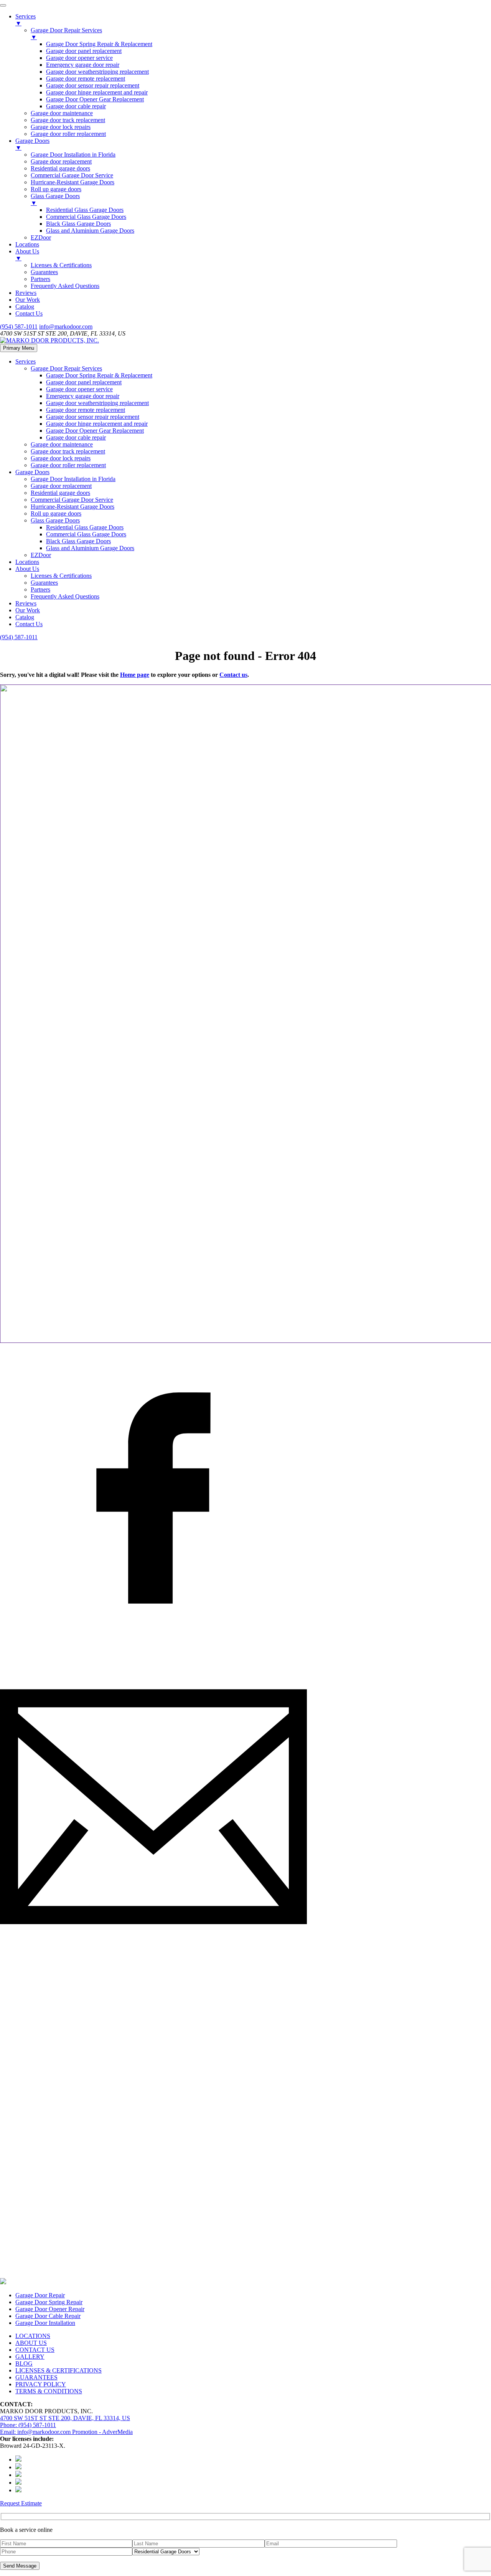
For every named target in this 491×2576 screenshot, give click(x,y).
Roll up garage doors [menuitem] (56, 189)
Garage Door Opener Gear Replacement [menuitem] (95, 99)
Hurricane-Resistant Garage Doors (72, 507)
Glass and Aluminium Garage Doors (90, 548)
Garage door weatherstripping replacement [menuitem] (97, 72)
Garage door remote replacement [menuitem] (86, 79)
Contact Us (29, 624)
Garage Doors (32, 472)
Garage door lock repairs (61, 458)
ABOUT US (31, 2343)
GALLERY (30, 2357)
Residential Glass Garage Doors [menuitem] (85, 210)
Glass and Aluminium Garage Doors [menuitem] (90, 231)
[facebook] (153, 1649)
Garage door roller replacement (68, 465)
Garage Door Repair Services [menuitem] (66, 34)
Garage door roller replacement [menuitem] (68, 134)
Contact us (233, 675)
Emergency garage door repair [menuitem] (83, 65)
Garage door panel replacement (84, 382)
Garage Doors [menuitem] (32, 144)
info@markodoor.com (66, 327)
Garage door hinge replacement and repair (97, 424)
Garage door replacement (61, 486)
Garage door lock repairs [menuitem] (61, 127)
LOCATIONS (33, 2336)
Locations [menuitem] (27, 244)
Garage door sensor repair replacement (93, 417)
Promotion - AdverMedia (102, 2432)
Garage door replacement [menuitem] (61, 161)
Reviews (26, 603)
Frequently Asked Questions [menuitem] (65, 286)
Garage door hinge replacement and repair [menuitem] (97, 92)
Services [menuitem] (26, 20)
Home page (135, 675)
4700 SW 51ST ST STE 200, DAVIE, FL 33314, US (65, 2418)
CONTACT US (35, 2350)
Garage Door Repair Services (66, 368)
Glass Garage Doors (55, 520)
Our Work (28, 610)
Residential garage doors (60, 493)
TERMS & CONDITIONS (49, 2391)
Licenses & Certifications (61, 576)
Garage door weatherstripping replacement (97, 403)
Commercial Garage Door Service (72, 500)
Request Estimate (21, 2503)
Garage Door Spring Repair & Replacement (99, 375)
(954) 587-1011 (19, 327)
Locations (27, 562)
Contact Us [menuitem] (29, 313)
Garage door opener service (79, 389)
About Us (27, 569)
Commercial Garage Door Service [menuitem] (72, 175)
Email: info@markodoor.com (36, 2432)
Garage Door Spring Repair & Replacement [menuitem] (99, 44)
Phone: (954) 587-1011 (28, 2425)
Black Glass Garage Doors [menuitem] (78, 224)
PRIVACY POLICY (41, 2384)
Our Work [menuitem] (28, 300)
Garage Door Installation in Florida (73, 479)
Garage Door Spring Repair (49, 2302)
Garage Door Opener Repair (50, 2309)
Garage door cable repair (76, 437)
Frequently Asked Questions (65, 596)
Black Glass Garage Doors (78, 541)
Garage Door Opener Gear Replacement (95, 431)
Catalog (25, 617)
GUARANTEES (36, 2377)
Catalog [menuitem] (25, 307)
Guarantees (44, 583)
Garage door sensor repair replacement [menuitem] (93, 85)
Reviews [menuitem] (26, 293)
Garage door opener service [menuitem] (79, 58)
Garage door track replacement (68, 451)
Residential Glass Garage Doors (85, 527)
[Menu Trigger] (3, 5)
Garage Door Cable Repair (48, 2316)
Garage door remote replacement (86, 410)
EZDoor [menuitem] (41, 237)
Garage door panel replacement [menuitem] (84, 51)
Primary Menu (19, 348)
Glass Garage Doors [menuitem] (55, 199)
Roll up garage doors (56, 513)
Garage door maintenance (62, 444)
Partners (40, 589)
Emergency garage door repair (83, 396)
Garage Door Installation (45, 2323)
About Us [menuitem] (27, 255)
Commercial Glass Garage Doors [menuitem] (86, 217)
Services (26, 361)
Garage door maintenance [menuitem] (62, 113)
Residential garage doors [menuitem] (60, 168)
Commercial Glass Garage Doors (86, 534)
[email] (153, 1958)
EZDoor (41, 555)
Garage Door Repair (40, 2295)
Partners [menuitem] (40, 279)
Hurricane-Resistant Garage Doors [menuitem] (72, 182)
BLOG (24, 2364)
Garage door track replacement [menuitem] (68, 120)
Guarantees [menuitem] (44, 272)
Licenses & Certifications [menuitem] (61, 265)
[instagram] (153, 2267)
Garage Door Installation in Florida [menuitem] (73, 155)
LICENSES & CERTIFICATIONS (58, 2370)
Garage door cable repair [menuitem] (76, 106)
